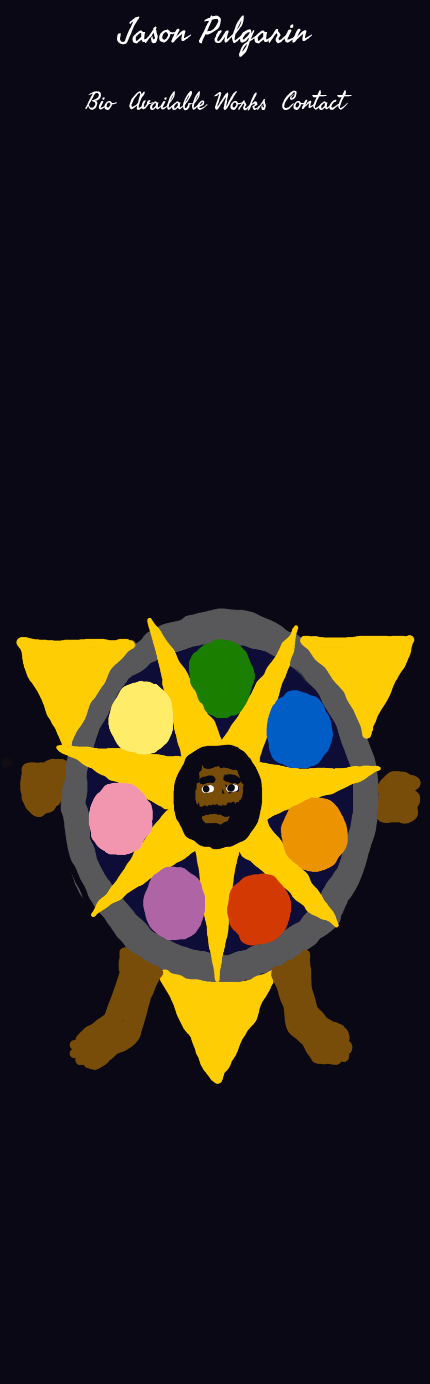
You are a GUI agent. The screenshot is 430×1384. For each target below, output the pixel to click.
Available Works (198, 101)
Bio (100, 101)
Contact (313, 101)
